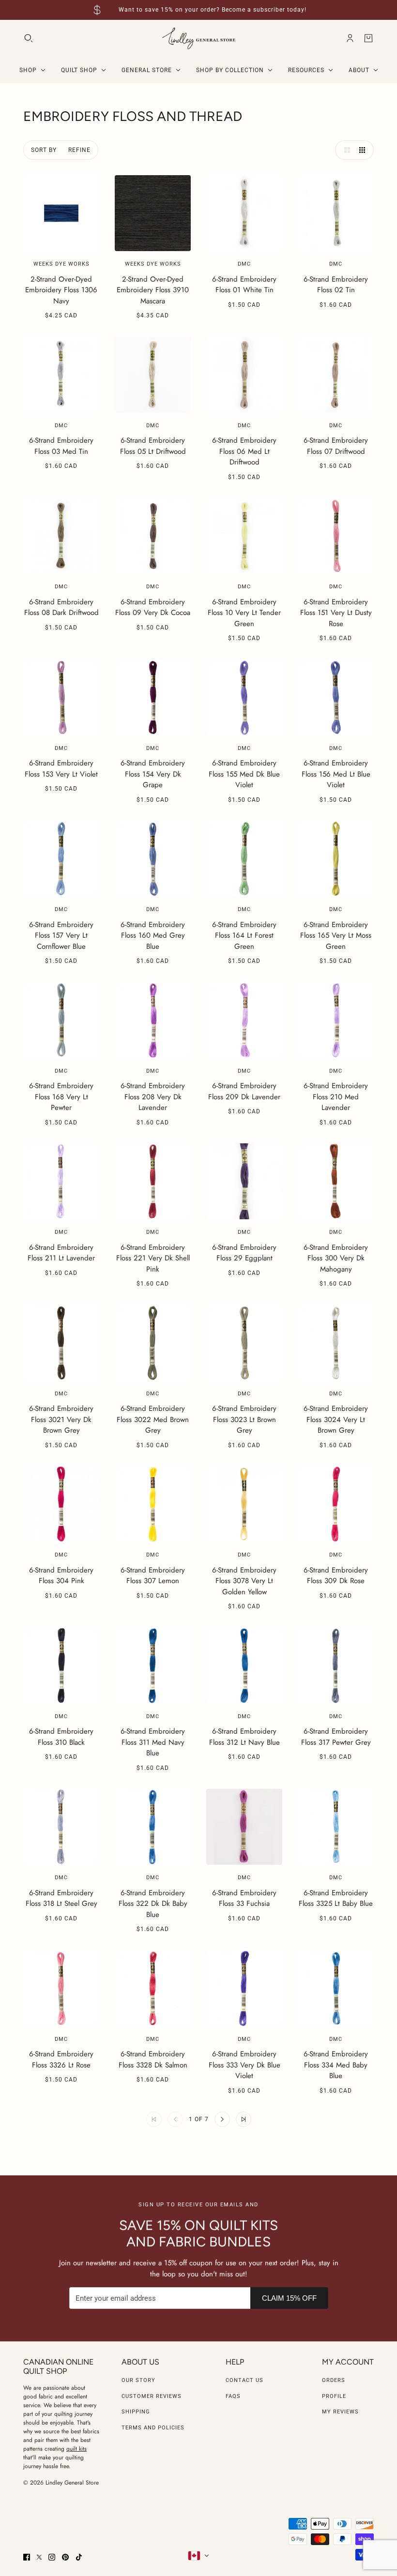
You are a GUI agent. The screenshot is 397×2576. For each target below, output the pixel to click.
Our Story (138, 2380)
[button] (345, 150)
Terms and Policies (153, 2428)
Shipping (136, 2412)
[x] (39, 2557)
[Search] (29, 38)
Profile (334, 2396)
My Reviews (340, 2412)
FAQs (233, 2396)
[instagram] (52, 2557)
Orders (334, 2380)
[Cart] (368, 38)
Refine (79, 150)
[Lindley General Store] (199, 38)
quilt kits (76, 2449)
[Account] (350, 38)
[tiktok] (79, 2557)
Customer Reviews (152, 2396)
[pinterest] (65, 2557)
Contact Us (244, 2380)
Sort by (44, 150)
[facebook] (27, 2557)
